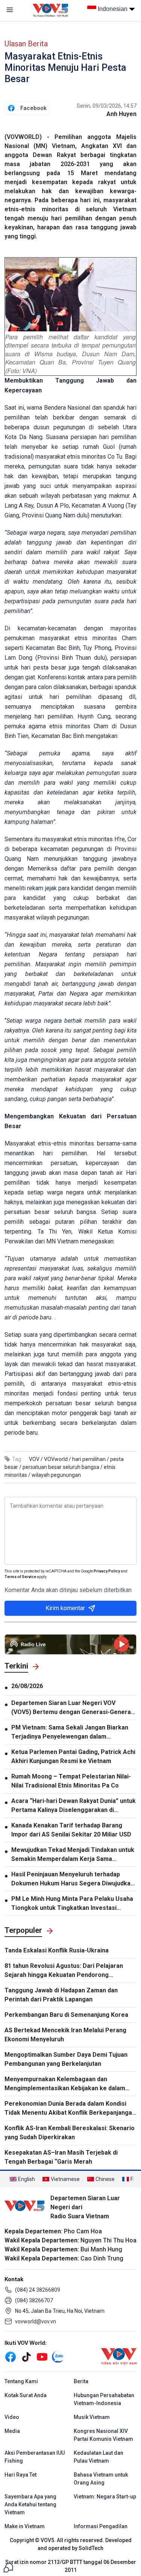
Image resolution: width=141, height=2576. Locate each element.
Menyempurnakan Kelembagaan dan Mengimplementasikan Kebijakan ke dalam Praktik (65, 2084)
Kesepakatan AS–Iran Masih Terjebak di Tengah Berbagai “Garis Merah (61, 2157)
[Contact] (8, 2567)
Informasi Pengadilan (101, 2526)
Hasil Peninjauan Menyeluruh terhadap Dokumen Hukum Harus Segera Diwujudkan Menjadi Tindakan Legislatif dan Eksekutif (73, 1879)
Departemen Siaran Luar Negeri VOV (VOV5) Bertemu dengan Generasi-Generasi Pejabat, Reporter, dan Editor (74, 1708)
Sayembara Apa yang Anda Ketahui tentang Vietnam (30, 2504)
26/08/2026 (27, 1686)
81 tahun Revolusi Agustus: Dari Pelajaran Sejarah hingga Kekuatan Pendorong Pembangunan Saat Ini (64, 1971)
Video (12, 2417)
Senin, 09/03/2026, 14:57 (107, 106)
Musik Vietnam (92, 2417)
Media (12, 2431)
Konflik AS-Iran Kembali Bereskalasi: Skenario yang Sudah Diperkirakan (70, 2133)
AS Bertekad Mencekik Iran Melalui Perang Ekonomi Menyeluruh (65, 2035)
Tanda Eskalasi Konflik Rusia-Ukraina (57, 1950)
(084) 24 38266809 (38, 2290)
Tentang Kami (21, 2381)
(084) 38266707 (34, 2300)
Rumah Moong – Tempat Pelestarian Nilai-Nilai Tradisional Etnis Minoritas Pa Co (71, 1781)
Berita (81, 2381)
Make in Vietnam (25, 2526)
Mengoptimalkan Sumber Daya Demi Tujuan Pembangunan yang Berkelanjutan (66, 2059)
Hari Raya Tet (20, 2475)
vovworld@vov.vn (36, 2321)
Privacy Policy (107, 1571)
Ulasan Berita (26, 44)
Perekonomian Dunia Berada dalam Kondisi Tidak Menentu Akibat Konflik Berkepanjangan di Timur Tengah (70, 2109)
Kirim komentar (65, 1608)
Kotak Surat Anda (26, 2395)
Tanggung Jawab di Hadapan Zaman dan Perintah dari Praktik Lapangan (61, 1995)
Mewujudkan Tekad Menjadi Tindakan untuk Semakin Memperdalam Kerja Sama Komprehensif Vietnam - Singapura (73, 1855)
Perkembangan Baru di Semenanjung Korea (66, 2015)
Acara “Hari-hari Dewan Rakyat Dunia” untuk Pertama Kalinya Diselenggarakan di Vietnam (74, 1806)
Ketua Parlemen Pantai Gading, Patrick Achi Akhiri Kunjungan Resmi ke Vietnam (73, 1756)
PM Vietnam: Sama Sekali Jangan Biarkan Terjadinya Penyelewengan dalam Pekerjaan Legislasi (70, 1733)
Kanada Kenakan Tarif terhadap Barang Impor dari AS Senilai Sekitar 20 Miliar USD (71, 1830)
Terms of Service (20, 1577)
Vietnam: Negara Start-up (105, 2497)
